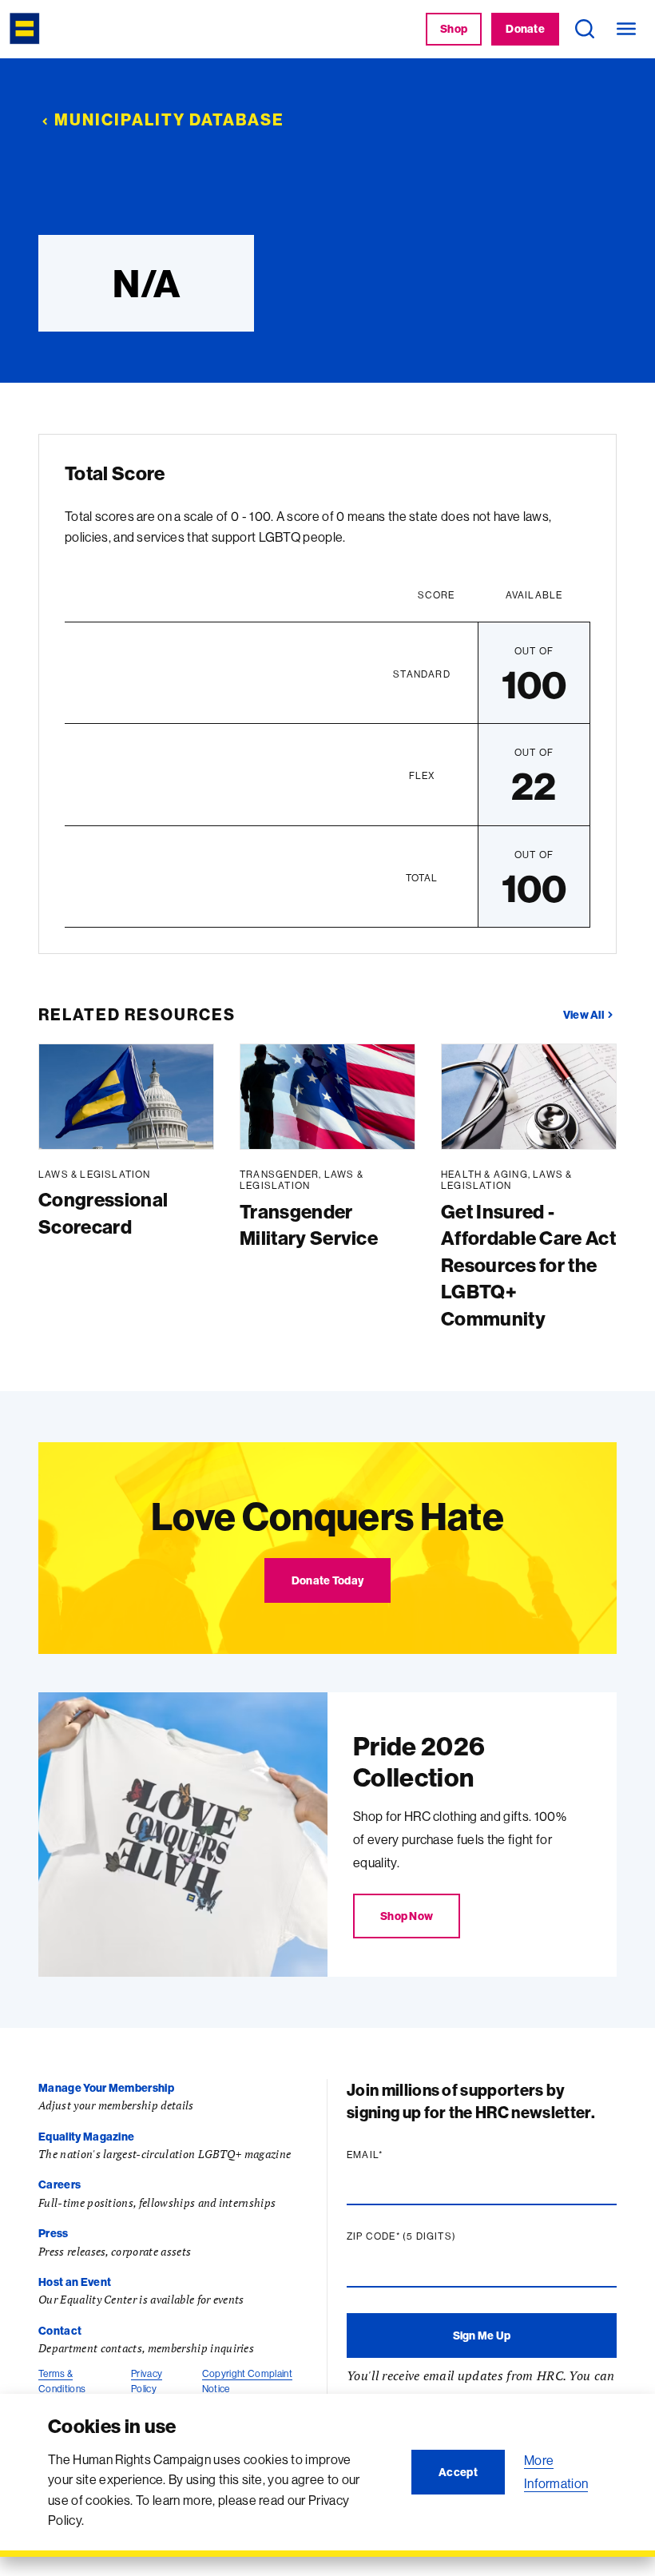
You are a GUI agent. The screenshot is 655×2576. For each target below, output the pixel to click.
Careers (60, 2184)
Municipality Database (169, 119)
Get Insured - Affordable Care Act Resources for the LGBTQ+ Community (528, 1265)
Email (395, 2155)
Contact (60, 2331)
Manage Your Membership (106, 2088)
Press (54, 2233)
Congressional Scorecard (103, 1213)
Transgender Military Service (309, 1225)
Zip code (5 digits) (432, 2236)
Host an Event (75, 2282)
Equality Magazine (86, 2137)
